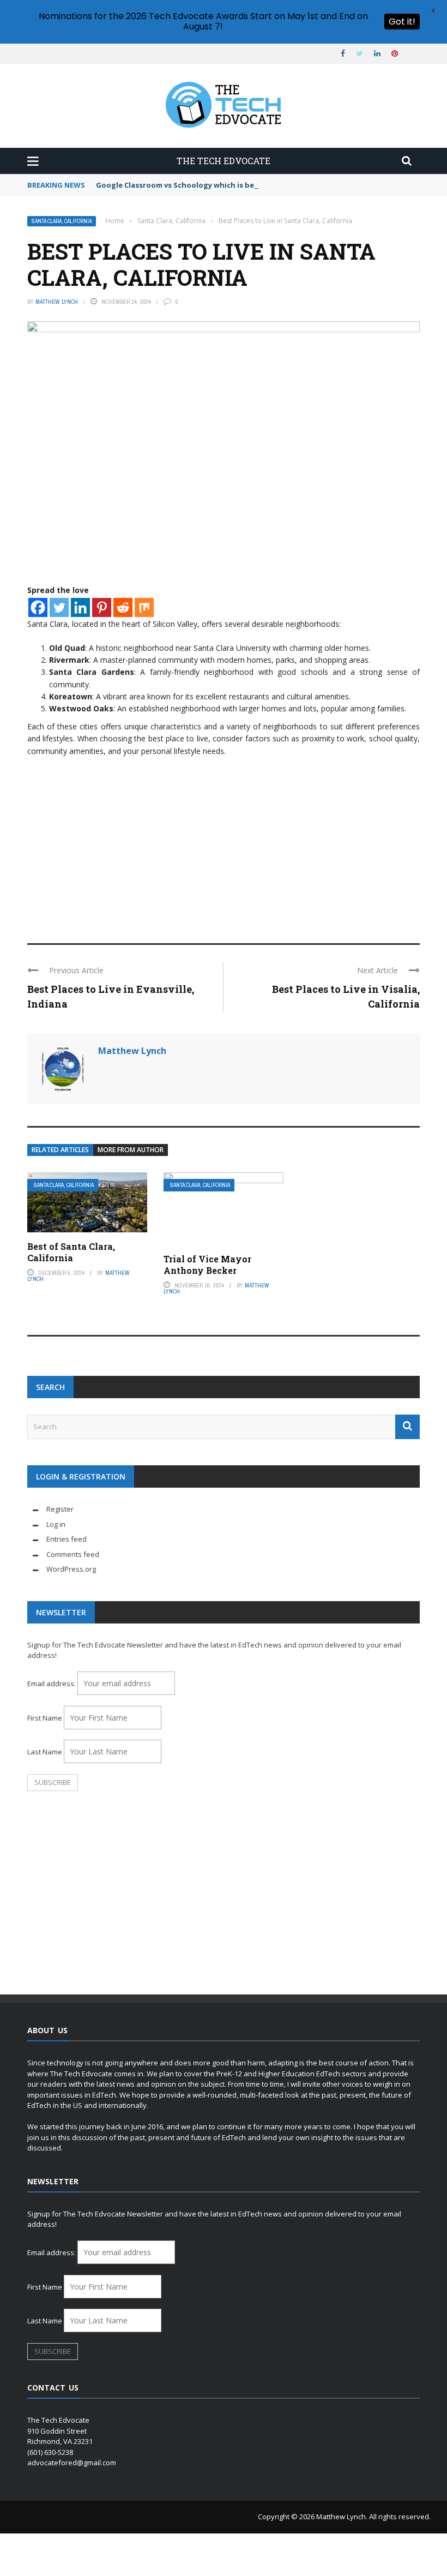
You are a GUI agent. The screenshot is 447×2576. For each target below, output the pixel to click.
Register (60, 1509)
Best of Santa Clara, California (71, 1252)
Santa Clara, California (62, 221)
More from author (131, 1150)
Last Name (45, 1752)
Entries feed (67, 1539)
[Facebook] (38, 607)
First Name (45, 1718)
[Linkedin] (80, 607)
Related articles (60, 1150)
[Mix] (144, 607)
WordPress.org (71, 1569)
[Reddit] (123, 607)
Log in (56, 1524)
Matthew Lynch (57, 302)
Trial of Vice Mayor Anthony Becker (207, 1265)
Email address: (52, 1684)
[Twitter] (59, 607)
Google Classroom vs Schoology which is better (183, 185)
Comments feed (73, 1554)
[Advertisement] (224, 845)
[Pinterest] (102, 607)
